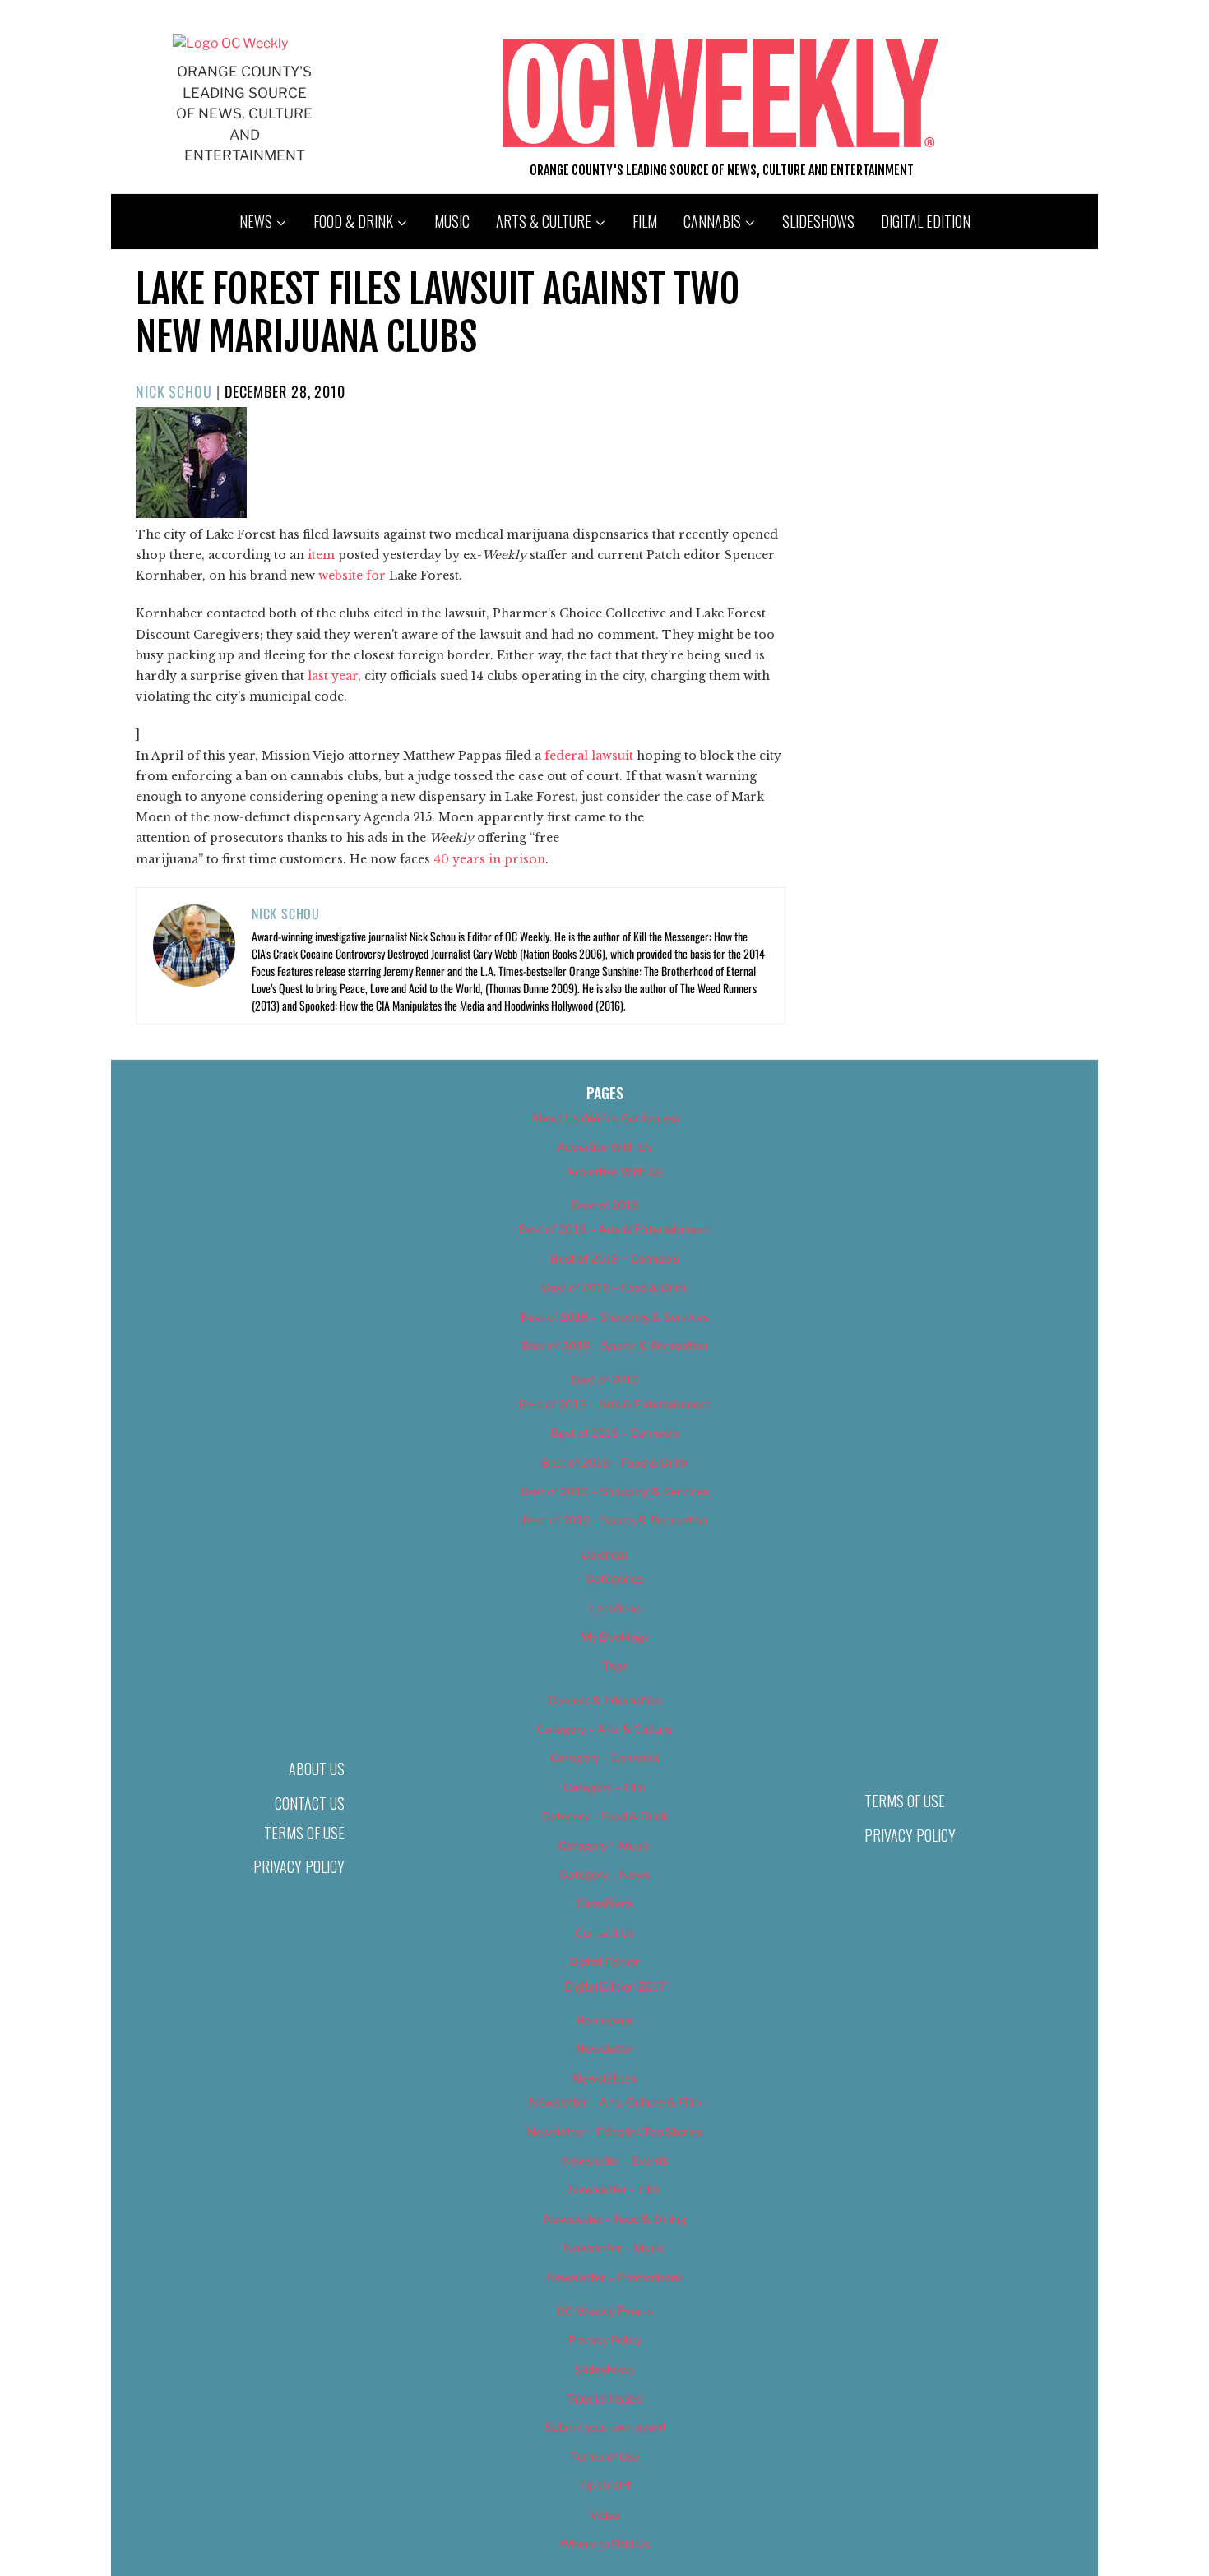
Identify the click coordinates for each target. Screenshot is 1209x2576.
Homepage (605, 2020)
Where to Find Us (604, 2544)
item (321, 555)
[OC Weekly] (230, 43)
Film (645, 221)
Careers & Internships (605, 1700)
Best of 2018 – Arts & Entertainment (614, 1229)
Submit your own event (605, 2427)
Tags (615, 1665)
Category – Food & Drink (605, 1816)
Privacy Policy (299, 1866)
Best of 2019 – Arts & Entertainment (614, 1404)
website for (352, 576)
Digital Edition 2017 (615, 1986)
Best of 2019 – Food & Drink (615, 1462)
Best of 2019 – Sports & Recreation (614, 1520)
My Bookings (615, 1637)
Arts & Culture (544, 221)
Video (605, 2515)
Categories (614, 1578)
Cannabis (712, 221)
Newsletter (605, 2049)
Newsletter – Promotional (614, 2277)
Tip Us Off (604, 2485)
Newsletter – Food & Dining (615, 2219)
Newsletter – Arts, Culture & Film (615, 2102)
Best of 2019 (605, 1379)
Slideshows (818, 221)
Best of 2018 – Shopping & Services (614, 1317)
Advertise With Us (604, 1147)
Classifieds (604, 1903)
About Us (317, 1769)
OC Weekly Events (605, 2311)
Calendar (604, 1554)
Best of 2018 (605, 1205)
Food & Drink (353, 221)
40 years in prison (489, 859)
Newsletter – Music (614, 2248)
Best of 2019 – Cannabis (615, 1433)
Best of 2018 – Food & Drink (615, 1287)
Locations (615, 1608)
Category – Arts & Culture (604, 1729)
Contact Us (310, 1803)
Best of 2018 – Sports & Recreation (614, 1346)
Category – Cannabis (605, 1757)
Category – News (604, 1874)
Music (452, 221)
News (256, 221)
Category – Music (604, 1845)
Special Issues (605, 2398)
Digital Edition (926, 221)
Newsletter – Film (614, 2189)
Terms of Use (304, 1833)
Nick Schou (174, 391)
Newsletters (604, 2078)
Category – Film (604, 1787)
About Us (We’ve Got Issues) (605, 1118)
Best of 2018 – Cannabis (615, 1258)
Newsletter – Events (615, 2160)
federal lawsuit (589, 756)
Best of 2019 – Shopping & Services (614, 1491)
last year (333, 676)
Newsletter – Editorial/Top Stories (614, 2132)
